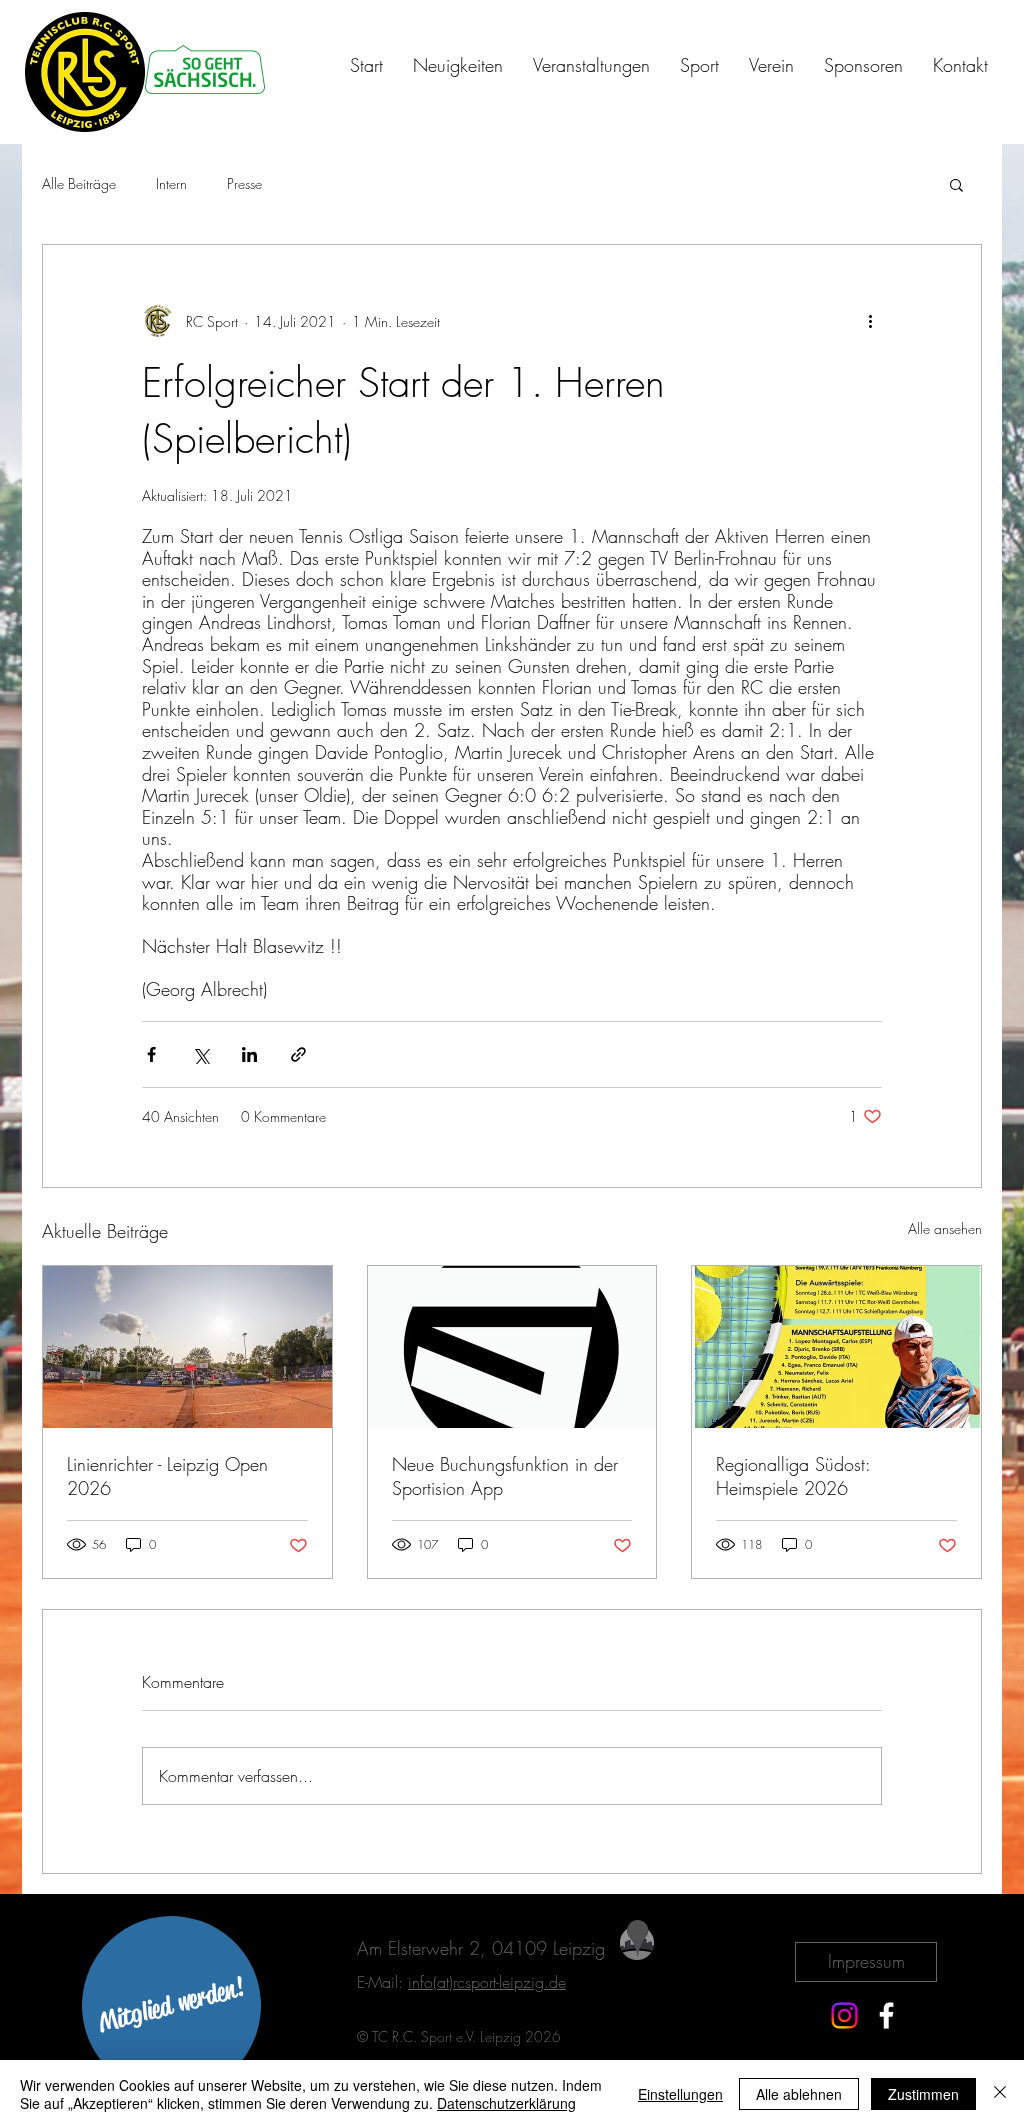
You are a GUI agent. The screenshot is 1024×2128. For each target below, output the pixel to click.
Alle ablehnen (799, 2094)
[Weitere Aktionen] (870, 321)
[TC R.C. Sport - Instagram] (844, 2015)
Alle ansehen (945, 1228)
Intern (171, 183)
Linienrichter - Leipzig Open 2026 (167, 1476)
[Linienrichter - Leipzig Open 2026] (187, 1347)
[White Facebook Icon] (886, 2015)
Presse (244, 183)
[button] (956, 184)
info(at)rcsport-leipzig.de (487, 1982)
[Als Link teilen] (298, 1054)
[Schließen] (1000, 2094)
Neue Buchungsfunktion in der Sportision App (505, 1476)
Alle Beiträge (79, 183)
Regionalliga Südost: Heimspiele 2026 (793, 1476)
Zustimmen (923, 2094)
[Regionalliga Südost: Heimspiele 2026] (836, 1347)
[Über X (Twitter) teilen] (200, 1054)
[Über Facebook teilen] (151, 1054)
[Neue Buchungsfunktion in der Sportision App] (512, 1347)
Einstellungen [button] (680, 2094)
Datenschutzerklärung (506, 2103)
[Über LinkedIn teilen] (249, 1054)
